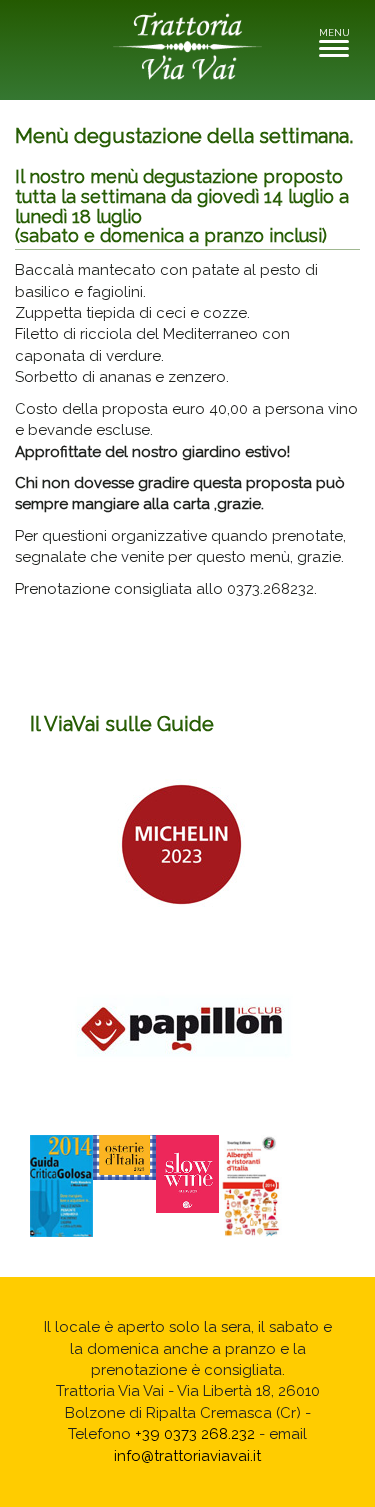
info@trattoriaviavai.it (187, 1456)
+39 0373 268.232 (195, 1434)
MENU (339, 38)
